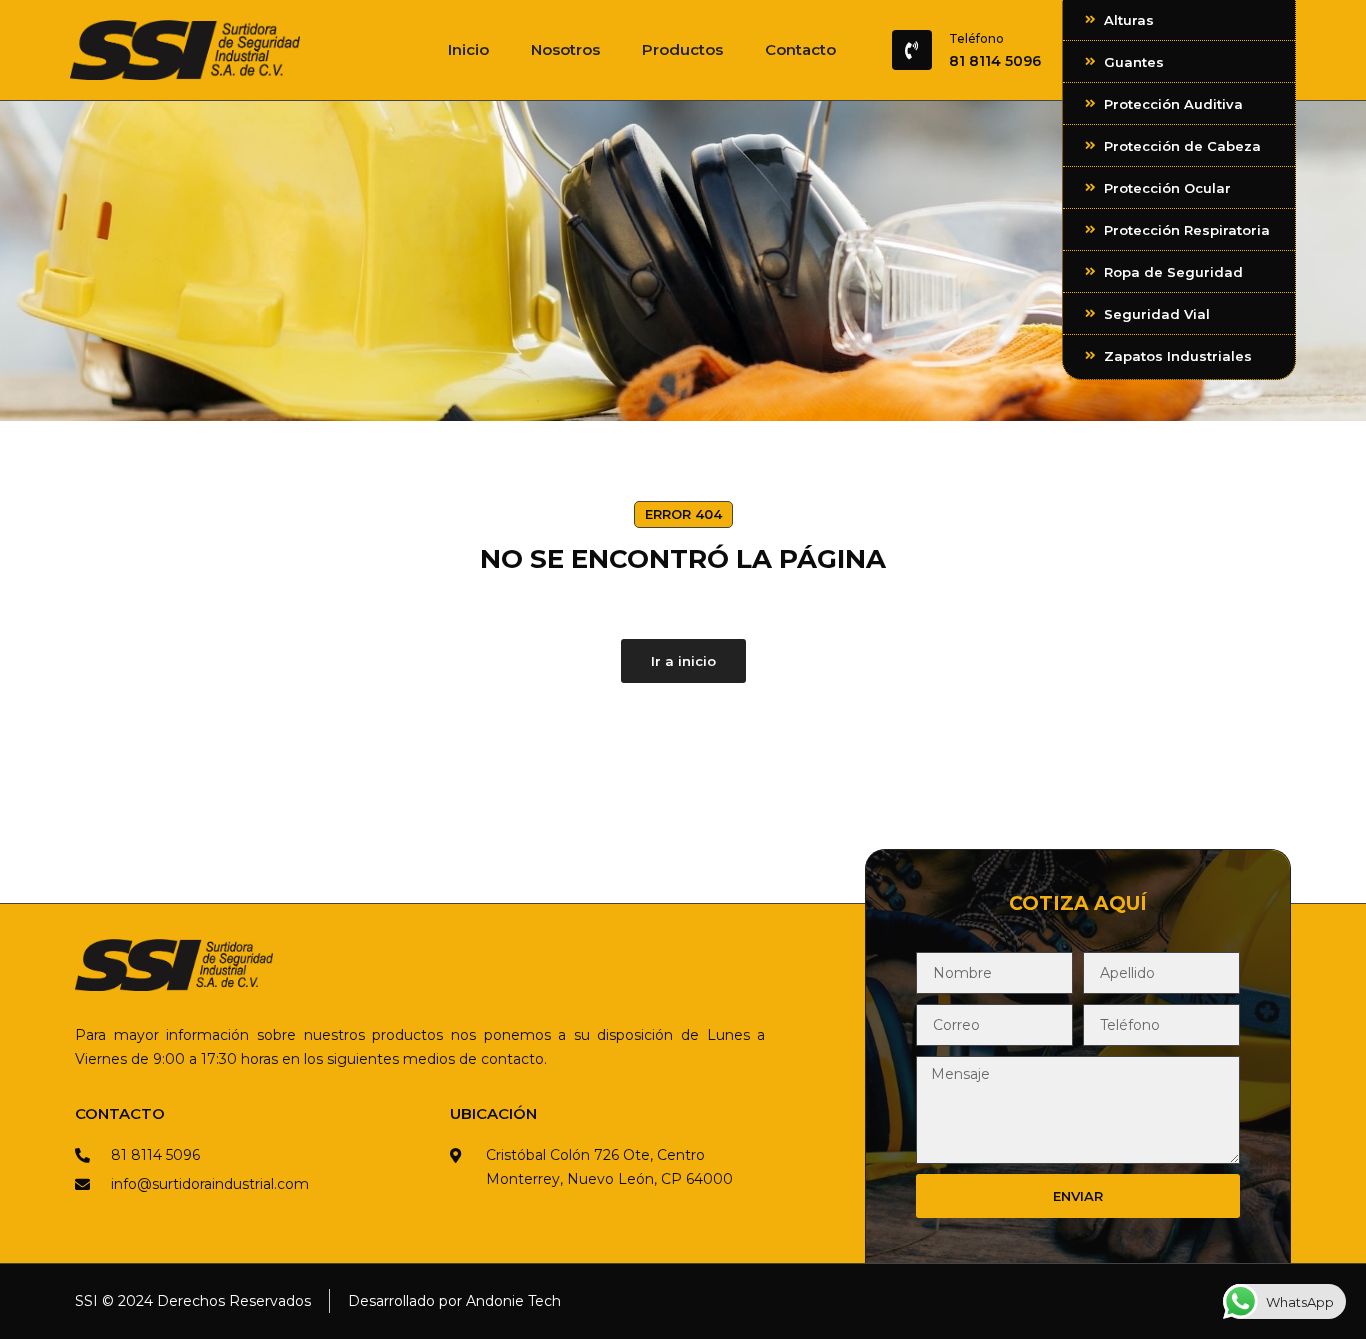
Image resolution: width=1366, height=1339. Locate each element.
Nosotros (565, 49)
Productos (682, 49)
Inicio (468, 49)
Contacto (800, 49)
